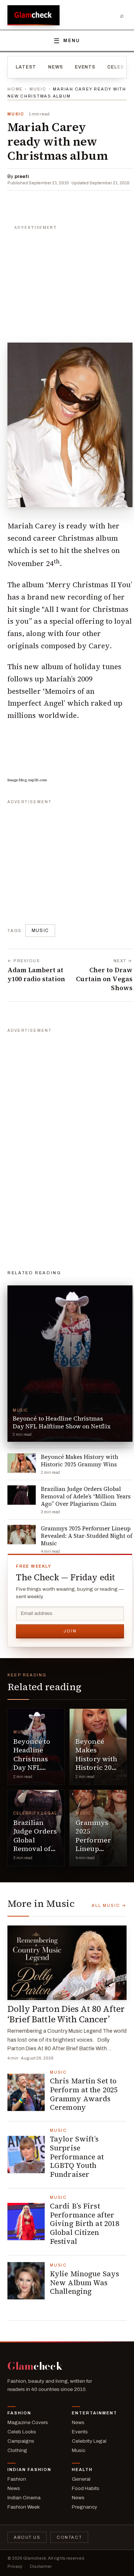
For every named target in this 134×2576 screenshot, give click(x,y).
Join (70, 1631)
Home (15, 89)
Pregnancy (84, 2507)
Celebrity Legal (35, 1813)
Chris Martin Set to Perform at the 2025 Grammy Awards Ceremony (84, 2094)
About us (27, 2537)
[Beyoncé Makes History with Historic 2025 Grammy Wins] (98, 1747)
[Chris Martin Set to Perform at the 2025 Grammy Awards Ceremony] (26, 2092)
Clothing (17, 2450)
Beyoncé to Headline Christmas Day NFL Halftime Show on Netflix (32, 1767)
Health (82, 2470)
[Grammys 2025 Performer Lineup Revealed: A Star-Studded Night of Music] (98, 1828)
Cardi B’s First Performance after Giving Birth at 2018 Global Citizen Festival (84, 2224)
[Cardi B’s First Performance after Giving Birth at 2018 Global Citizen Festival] (26, 2222)
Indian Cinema (24, 2498)
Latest (26, 67)
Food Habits (86, 2488)
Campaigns (21, 2441)
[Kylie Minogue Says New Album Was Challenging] (26, 2281)
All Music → (109, 1905)
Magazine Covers (28, 2422)
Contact (69, 2537)
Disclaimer (41, 2566)
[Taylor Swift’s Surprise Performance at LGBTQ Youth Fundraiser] (26, 2154)
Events (85, 67)
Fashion (19, 2413)
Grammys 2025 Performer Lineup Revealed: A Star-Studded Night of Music (97, 1853)
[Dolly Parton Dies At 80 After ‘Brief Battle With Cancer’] (67, 1963)
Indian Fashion (29, 2470)
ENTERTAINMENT (95, 2413)
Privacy (15, 2566)
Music (38, 89)
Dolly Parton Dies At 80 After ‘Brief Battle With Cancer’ (66, 2014)
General (81, 2479)
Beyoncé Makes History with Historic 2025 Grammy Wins (97, 1763)
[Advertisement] (70, 280)
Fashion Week (24, 2507)
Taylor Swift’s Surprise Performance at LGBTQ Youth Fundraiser (77, 2157)
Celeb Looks (22, 2432)
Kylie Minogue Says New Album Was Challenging (84, 2283)
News (55, 67)
